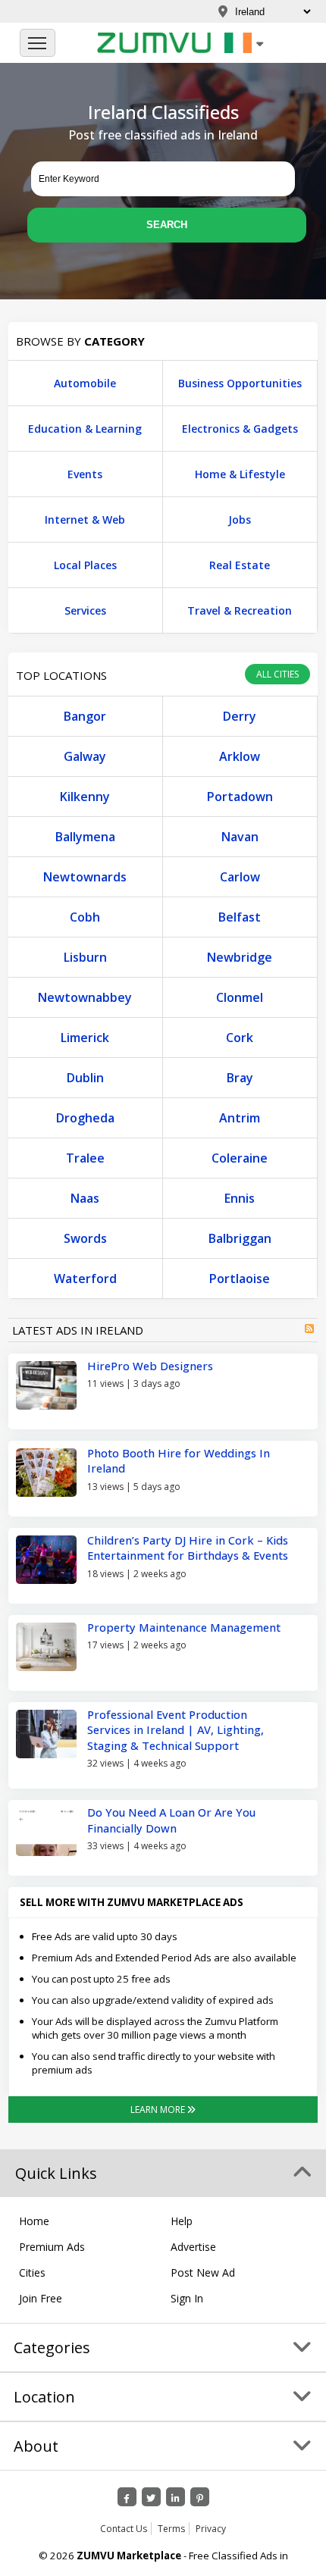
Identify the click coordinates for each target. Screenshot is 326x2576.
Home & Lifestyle (240, 474)
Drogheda (85, 1118)
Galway (85, 756)
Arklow (240, 756)
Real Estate (240, 565)
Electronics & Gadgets (240, 429)
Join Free (41, 2298)
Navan (240, 837)
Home (34, 2221)
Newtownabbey (85, 997)
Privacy (211, 2529)
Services (85, 610)
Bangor (85, 716)
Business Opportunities (240, 383)
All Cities (277, 674)
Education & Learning (85, 429)
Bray (240, 1078)
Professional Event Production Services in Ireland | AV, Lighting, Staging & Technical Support (176, 1730)
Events (85, 474)
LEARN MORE (159, 2110)
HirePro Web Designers (150, 1366)
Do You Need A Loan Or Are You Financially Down (171, 1820)
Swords (85, 1238)
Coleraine (240, 1158)
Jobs (240, 520)
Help (182, 2221)
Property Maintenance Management (184, 1627)
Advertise (193, 2247)
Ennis (240, 1198)
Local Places (85, 565)
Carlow (240, 877)
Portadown (240, 797)
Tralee (85, 1158)
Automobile (85, 383)
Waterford (85, 1279)
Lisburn (85, 957)
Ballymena (85, 837)
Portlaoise (240, 1279)
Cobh (85, 917)
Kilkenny (85, 797)
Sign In (187, 2298)
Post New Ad (203, 2272)
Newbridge (240, 957)
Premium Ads (52, 2247)
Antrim (240, 1118)
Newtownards (85, 877)
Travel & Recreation (240, 610)
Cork (240, 1038)
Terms (171, 2529)
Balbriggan (240, 1238)
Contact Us (124, 2529)
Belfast (240, 917)
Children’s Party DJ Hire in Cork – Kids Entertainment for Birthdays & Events (188, 1548)
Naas (85, 1198)
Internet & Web (85, 520)
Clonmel (240, 997)
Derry (240, 716)
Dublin (85, 1078)
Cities (32, 2272)
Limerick (85, 1038)
